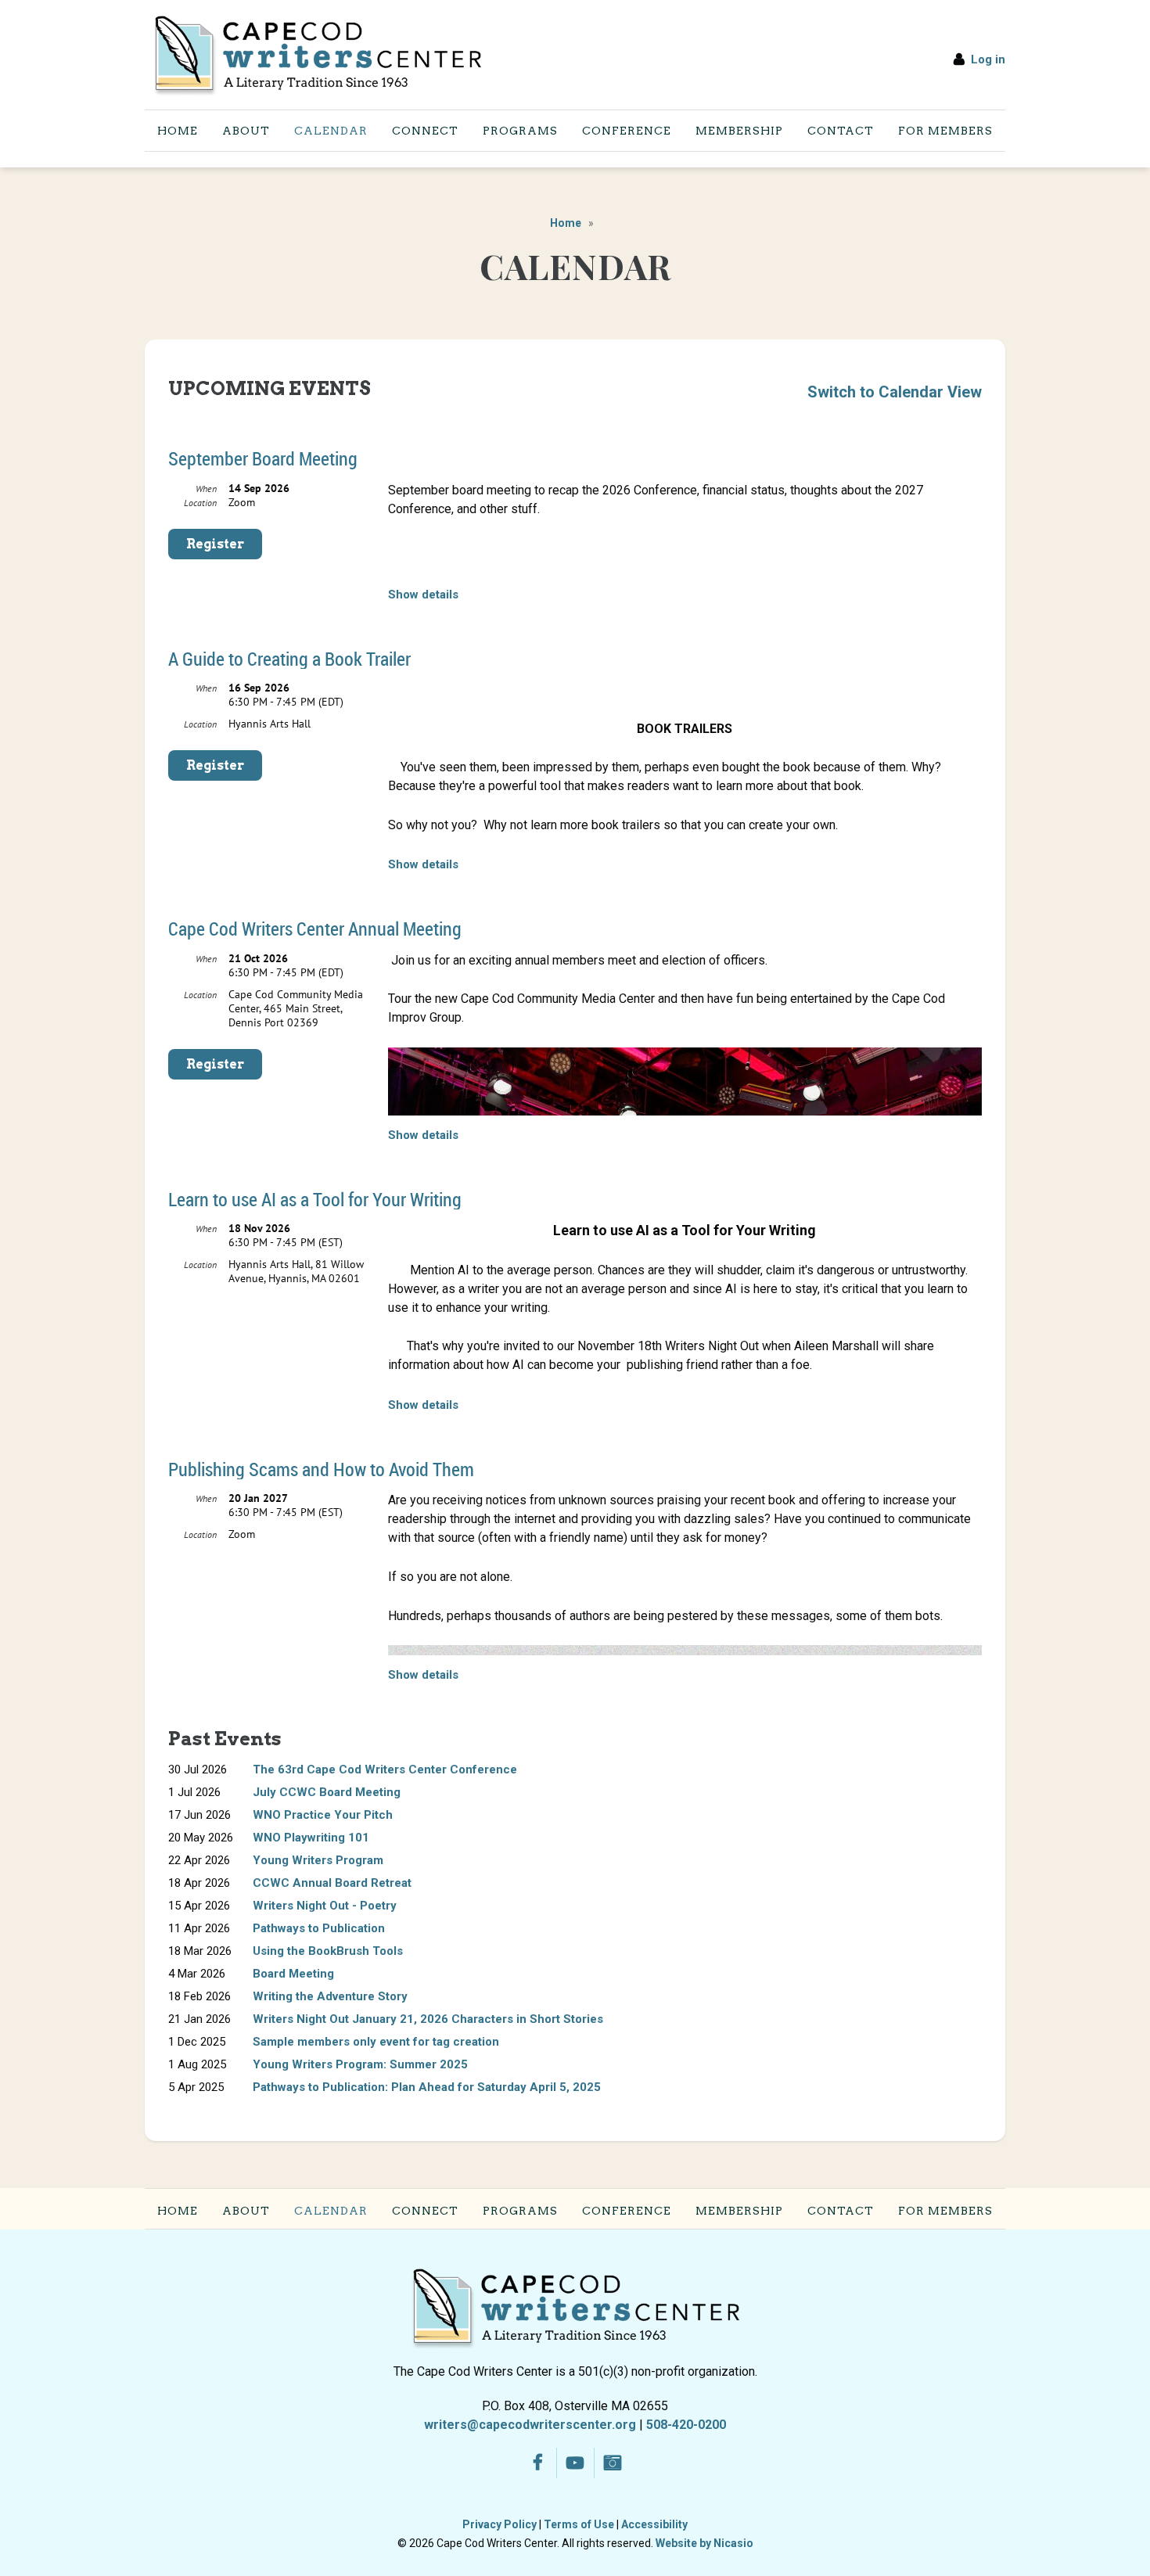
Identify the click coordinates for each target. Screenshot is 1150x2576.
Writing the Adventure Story (330, 1996)
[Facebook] (538, 2463)
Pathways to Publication (319, 1928)
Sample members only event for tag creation (376, 2042)
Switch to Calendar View (895, 392)
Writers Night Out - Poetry (325, 1906)
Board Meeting (293, 1974)
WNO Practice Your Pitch (323, 1815)
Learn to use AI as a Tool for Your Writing (315, 1199)
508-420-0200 (686, 2425)
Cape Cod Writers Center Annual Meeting (315, 929)
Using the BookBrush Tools (328, 1951)
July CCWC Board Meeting (327, 1792)
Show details (423, 595)
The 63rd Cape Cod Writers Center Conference (385, 1769)
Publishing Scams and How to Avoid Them (321, 1469)
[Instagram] (613, 2463)
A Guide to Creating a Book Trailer (289, 659)
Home (566, 223)
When (206, 489)
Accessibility (654, 2524)
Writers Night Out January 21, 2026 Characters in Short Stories (428, 2019)
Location (200, 503)
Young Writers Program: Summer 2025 (360, 2064)
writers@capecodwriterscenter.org (530, 2425)
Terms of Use (579, 2524)
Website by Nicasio (704, 2543)
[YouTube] (575, 2463)
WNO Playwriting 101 (311, 1838)
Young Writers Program (318, 1860)
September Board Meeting (263, 458)
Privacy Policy (500, 2524)
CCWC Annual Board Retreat (332, 1883)
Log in (988, 59)
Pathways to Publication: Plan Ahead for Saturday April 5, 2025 (427, 2087)
